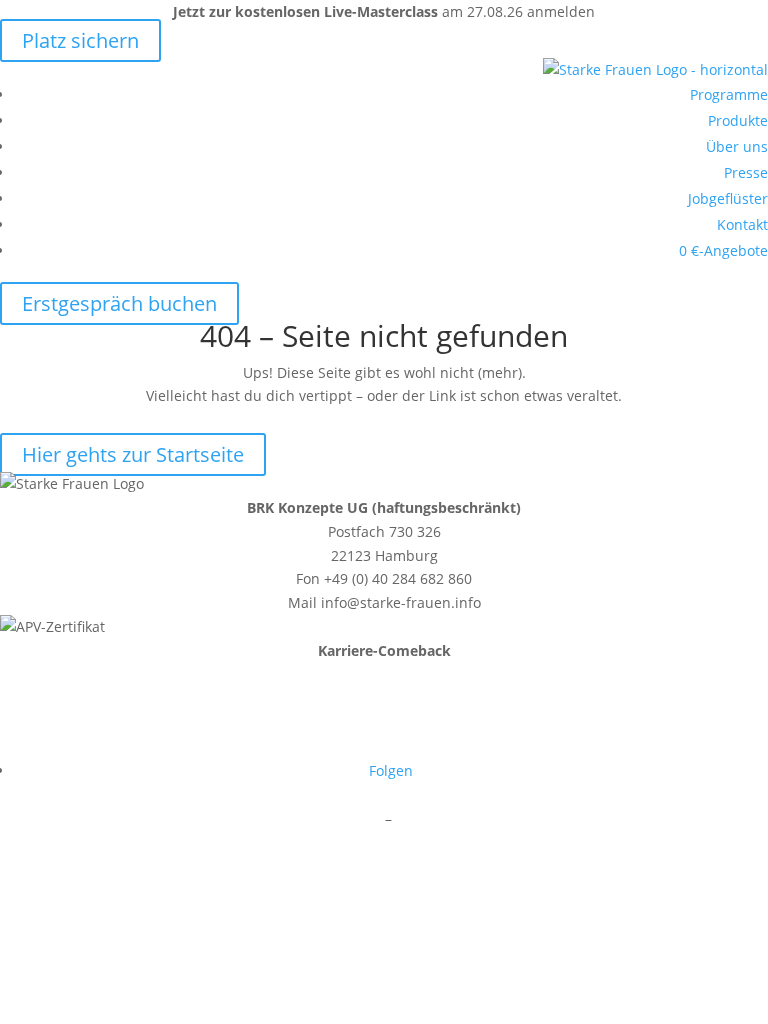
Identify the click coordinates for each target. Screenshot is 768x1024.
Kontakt (742, 224)
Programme (729, 94)
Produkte (738, 120)
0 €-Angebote (723, 250)
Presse (746, 172)
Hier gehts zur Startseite (133, 454)
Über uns (737, 146)
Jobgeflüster (728, 198)
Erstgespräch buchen (119, 303)
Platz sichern (80, 40)
